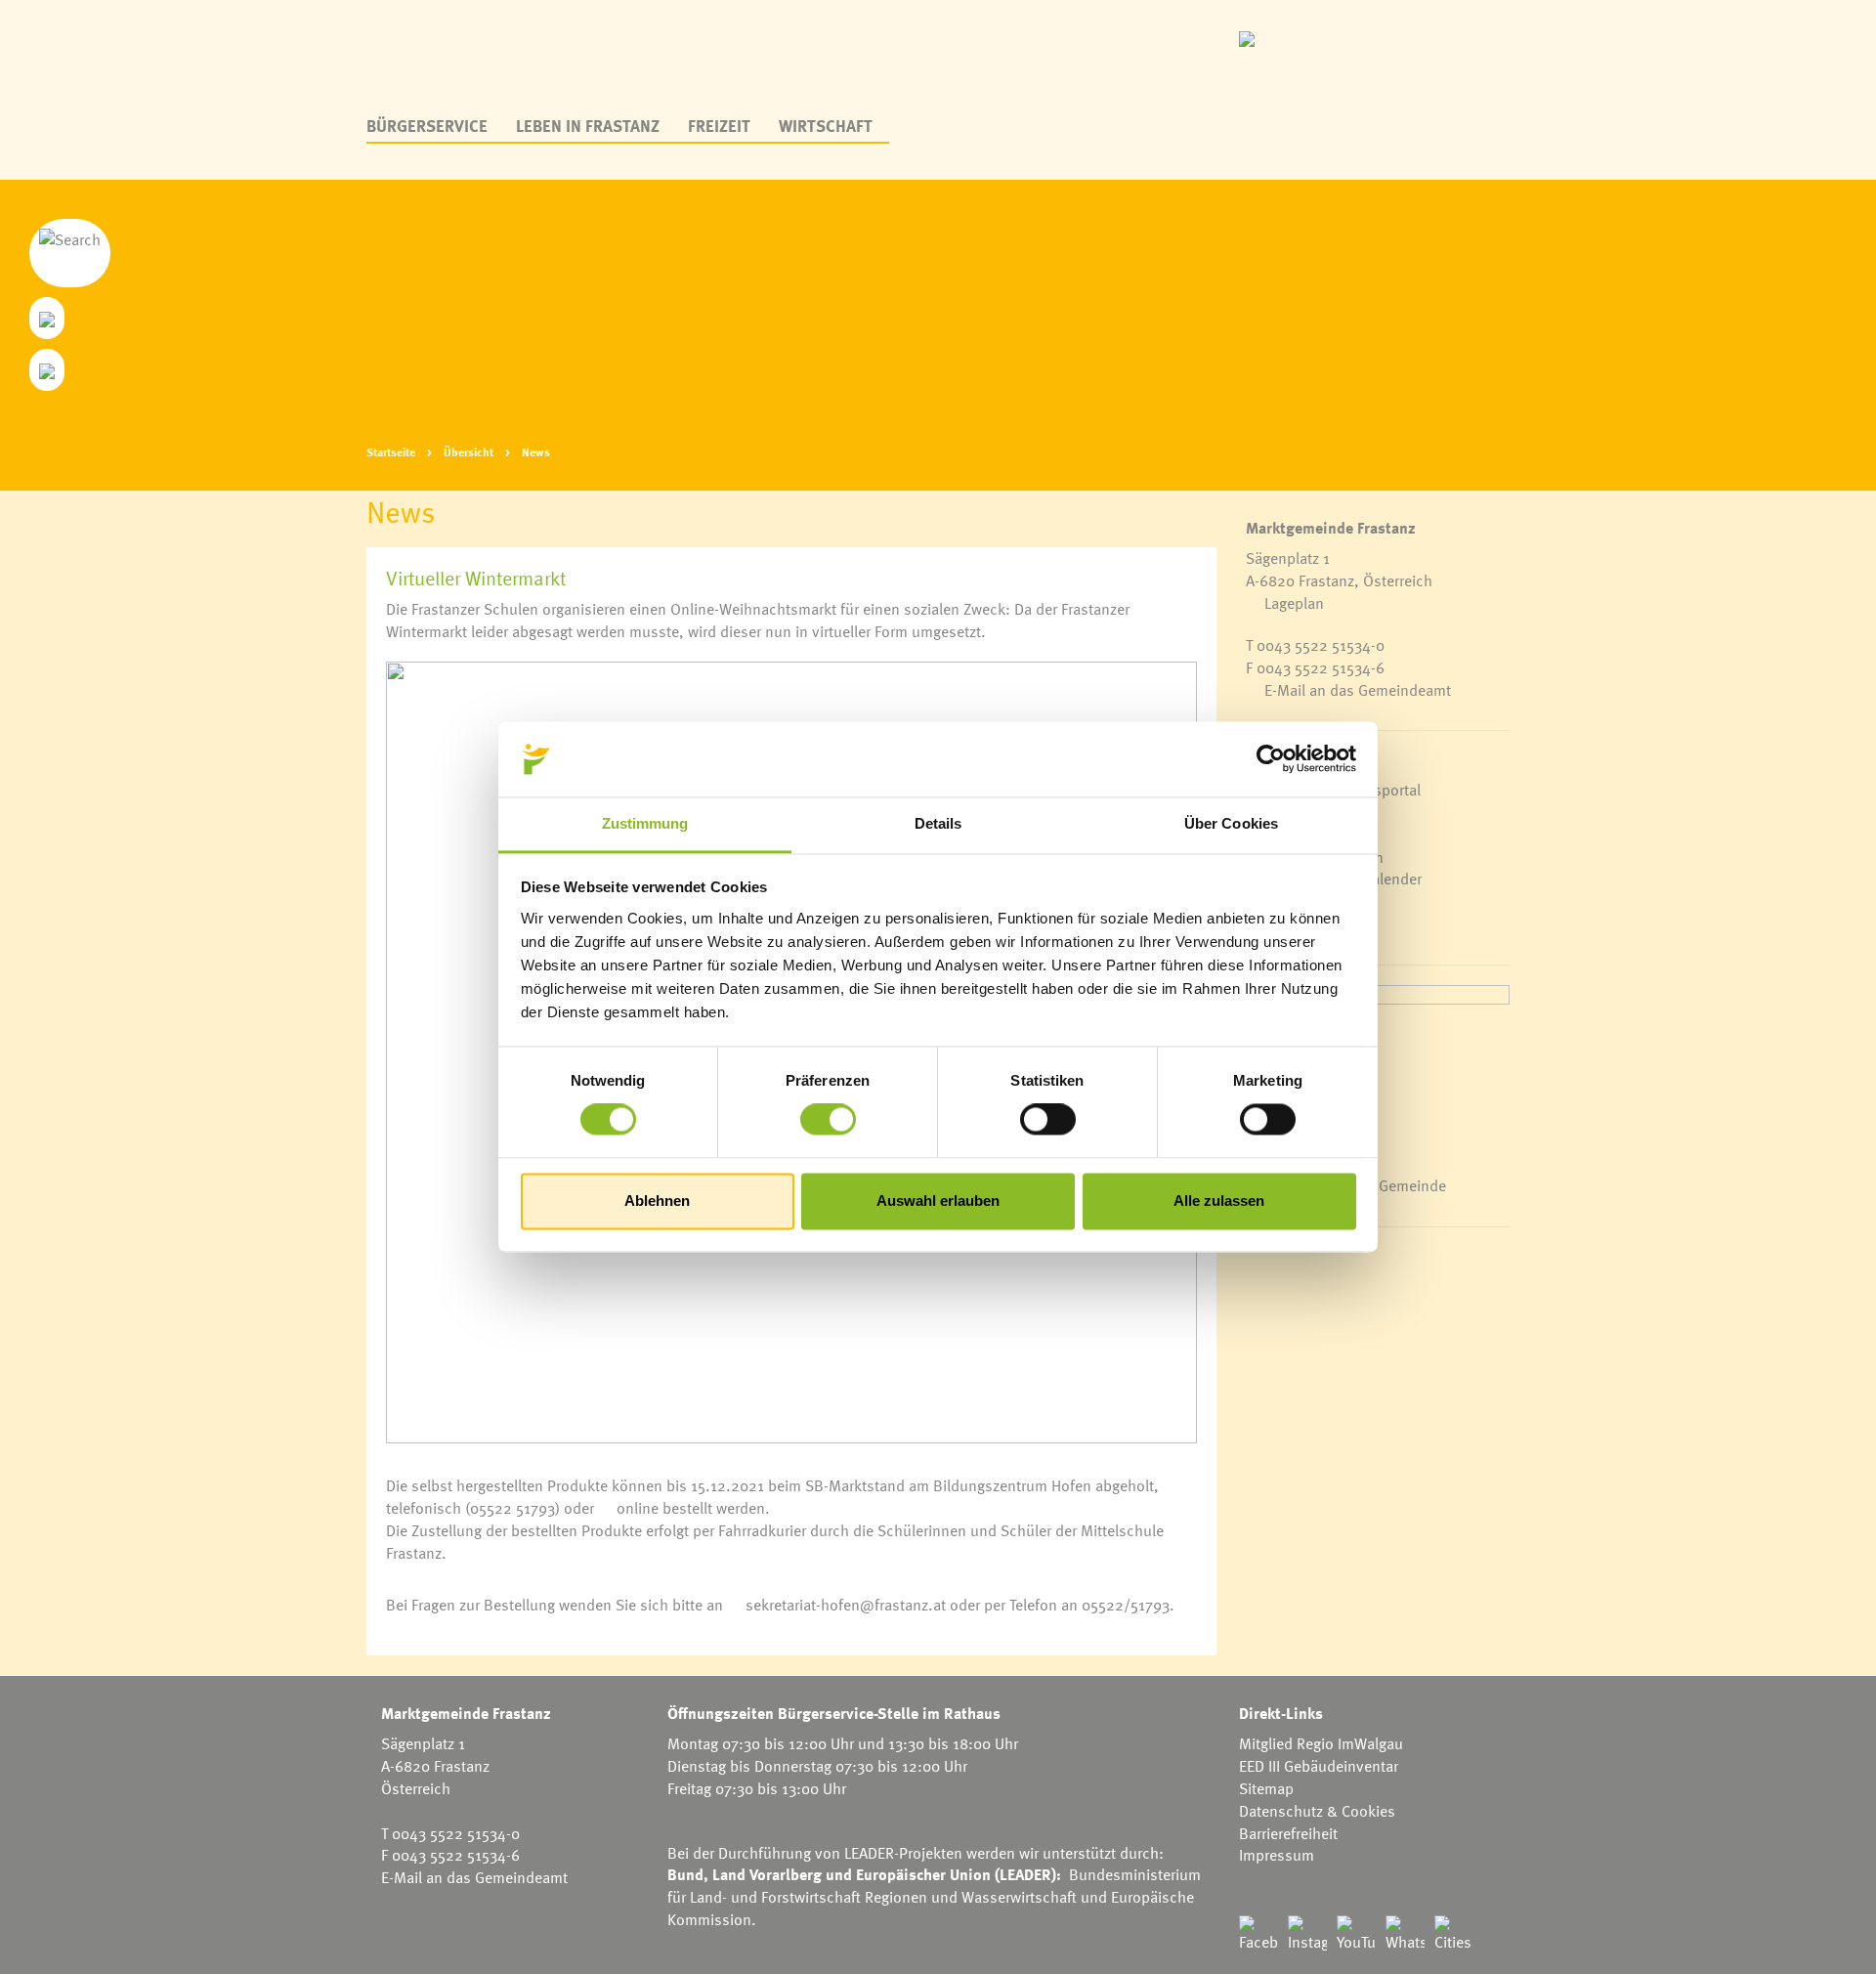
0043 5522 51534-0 (1321, 645)
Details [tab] (938, 823)
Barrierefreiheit (1288, 1833)
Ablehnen (657, 1201)
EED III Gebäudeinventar (1319, 1766)
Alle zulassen (1219, 1201)
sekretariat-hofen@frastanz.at (846, 1605)
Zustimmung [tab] (645, 823)
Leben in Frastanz (588, 126)
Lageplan (1294, 603)
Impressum (1277, 1855)
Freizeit (719, 126)
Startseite (391, 451)
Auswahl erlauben (938, 1201)
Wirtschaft (826, 126)
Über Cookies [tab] (1231, 823)
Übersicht (469, 451)
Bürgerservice (427, 126)
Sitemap (1266, 1788)
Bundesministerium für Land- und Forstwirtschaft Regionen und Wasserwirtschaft (934, 1886)
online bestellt (664, 1508)
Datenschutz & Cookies (1317, 1811)
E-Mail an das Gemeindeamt (1358, 690)
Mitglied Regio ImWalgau (1321, 1743)
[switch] (828, 1120)
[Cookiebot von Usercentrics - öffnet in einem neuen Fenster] (1271, 759)
